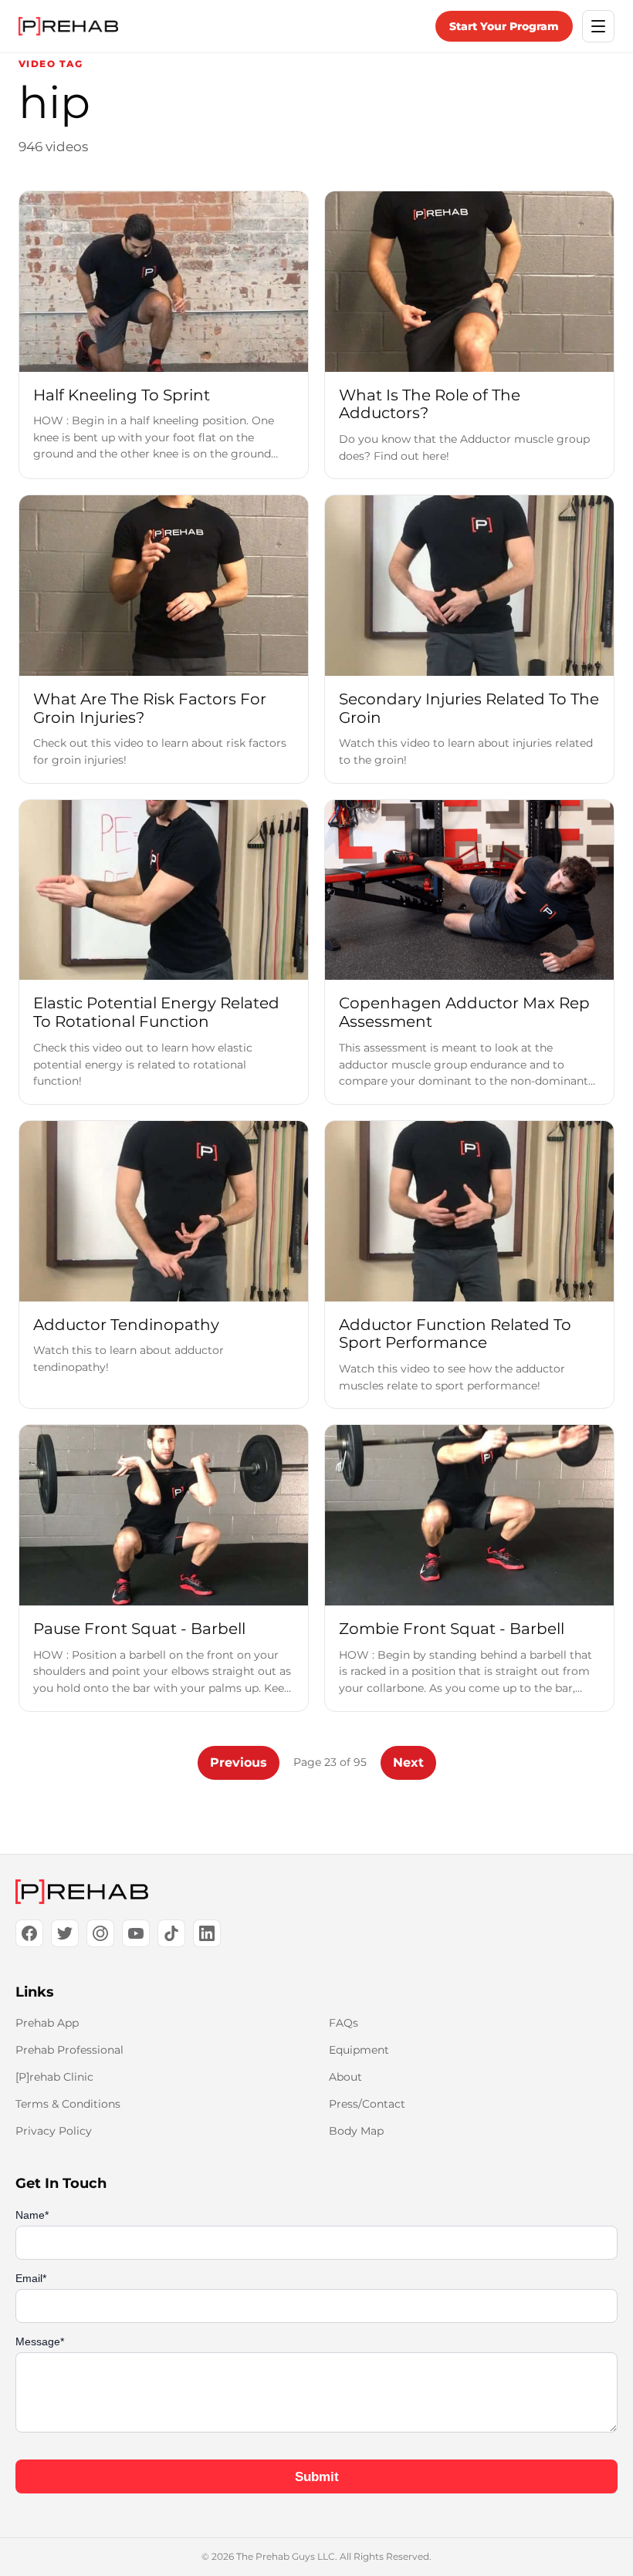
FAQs (344, 2023)
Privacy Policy (54, 2131)
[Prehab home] (68, 26)
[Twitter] (65, 1933)
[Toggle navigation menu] (598, 26)
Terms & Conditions (68, 2104)
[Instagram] (100, 1933)
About (345, 2077)
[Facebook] (29, 1933)
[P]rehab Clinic (54, 2077)
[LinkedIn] (207, 1933)
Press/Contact (367, 2104)
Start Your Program (504, 26)
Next (408, 1762)
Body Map (356, 2131)
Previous (239, 1762)
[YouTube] (136, 1933)
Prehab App (47, 2023)
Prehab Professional (69, 2050)
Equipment (359, 2050)
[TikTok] (171, 1933)
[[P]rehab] (316, 1892)
